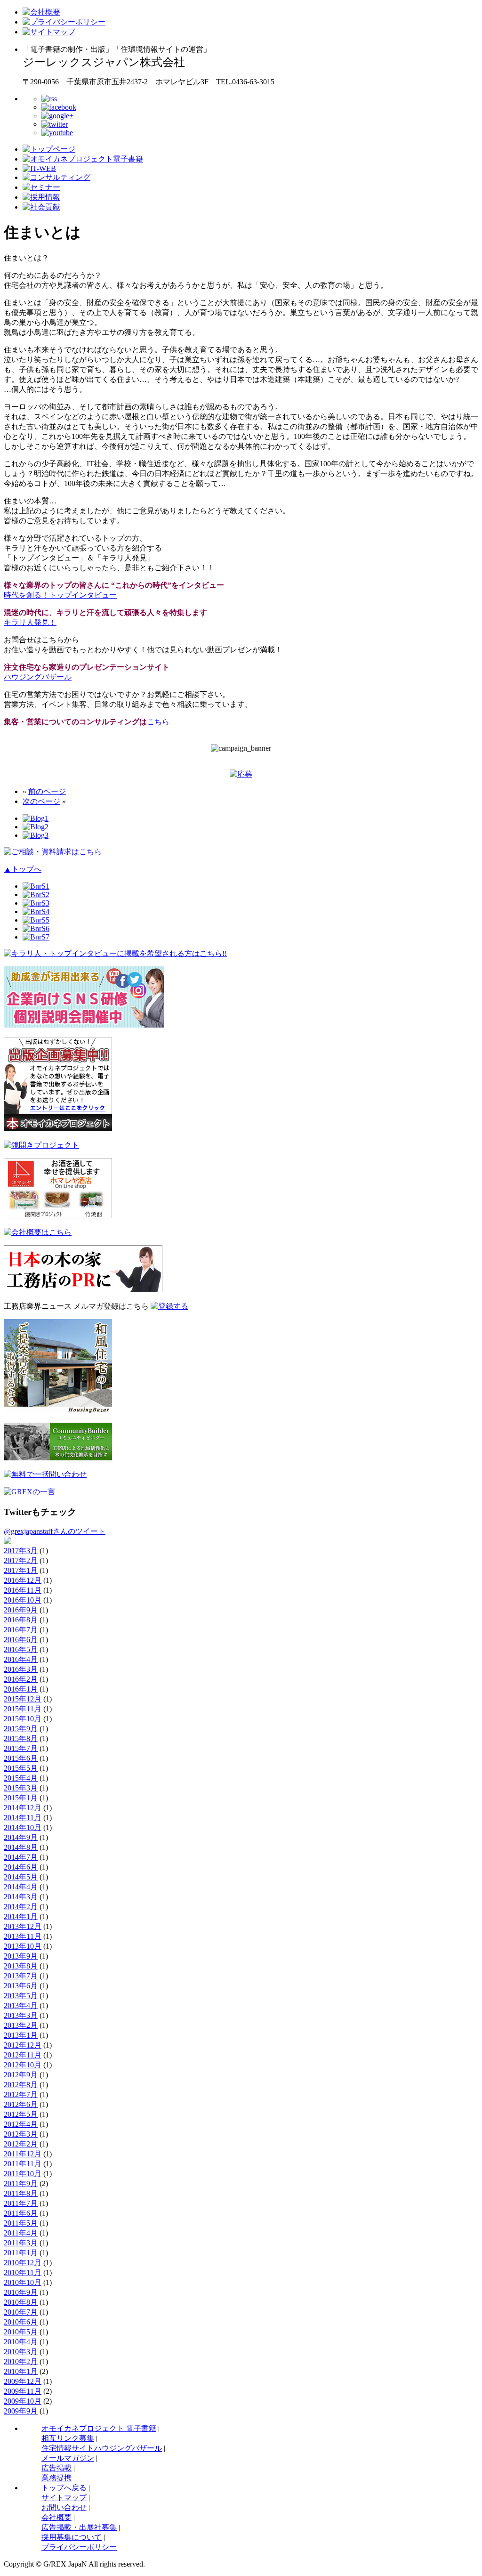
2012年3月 (21, 2134)
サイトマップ (64, 2498)
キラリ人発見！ (30, 622)
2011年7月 (21, 2203)
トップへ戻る (64, 2488)
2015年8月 (21, 1738)
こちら (158, 722)
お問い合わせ (64, 2507)
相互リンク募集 (68, 2438)
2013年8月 (21, 1966)
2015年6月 (21, 1758)
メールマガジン (68, 2458)
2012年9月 (21, 2075)
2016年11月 (23, 1590)
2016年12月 (23, 1580)
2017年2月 (21, 1560)
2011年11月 (23, 2164)
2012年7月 (21, 2094)
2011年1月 (21, 2253)
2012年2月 (21, 2144)
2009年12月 (23, 2381)
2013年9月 (21, 1956)
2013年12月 (23, 1926)
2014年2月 (21, 1907)
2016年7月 (21, 1630)
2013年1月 (21, 2035)
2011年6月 (21, 2213)
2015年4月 (21, 1778)
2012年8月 (21, 2085)
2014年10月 (23, 1827)
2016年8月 (21, 1620)
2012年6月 (21, 2104)
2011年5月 (21, 2223)
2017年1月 (21, 1570)
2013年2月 (21, 2025)
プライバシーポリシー (79, 2547)
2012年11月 (23, 2055)
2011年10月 (23, 2174)
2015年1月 (21, 1798)
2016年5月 (21, 1649)
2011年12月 (23, 2154)
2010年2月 (21, 2361)
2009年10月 (23, 2401)
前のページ (47, 791)
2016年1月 (21, 1689)
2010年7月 (21, 2312)
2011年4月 (21, 2233)
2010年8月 (21, 2302)
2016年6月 (21, 1640)
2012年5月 (21, 2114)
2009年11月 (23, 2391)
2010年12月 (23, 2263)
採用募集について (72, 2537)
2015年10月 (23, 1719)
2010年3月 (21, 2352)
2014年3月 (21, 1897)
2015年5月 (21, 1768)
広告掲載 (56, 2468)
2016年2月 (21, 1679)
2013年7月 (21, 1976)
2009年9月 (21, 2411)
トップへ (23, 869)
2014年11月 (23, 1818)
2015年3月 (21, 1788)
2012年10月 (23, 2065)
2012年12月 (23, 2045)
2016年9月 (21, 1610)
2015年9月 (21, 1729)
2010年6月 (21, 2322)
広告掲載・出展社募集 (79, 2527)
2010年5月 (21, 2332)
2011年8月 (21, 2193)
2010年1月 (21, 2371)
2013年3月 (21, 2015)
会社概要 (56, 2517)
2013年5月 (21, 1996)
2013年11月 (23, 1936)
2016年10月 (23, 1600)
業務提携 (56, 2478)
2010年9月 (21, 2292)
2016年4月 (21, 1659)
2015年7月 (21, 1748)
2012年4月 (21, 2124)
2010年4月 (21, 2342)
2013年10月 (23, 1946)
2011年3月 (21, 2243)
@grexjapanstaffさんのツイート (55, 1531)
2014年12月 (23, 1808)
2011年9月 (21, 2183)
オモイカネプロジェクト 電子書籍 (99, 2428)
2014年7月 (21, 1857)
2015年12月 (23, 1699)
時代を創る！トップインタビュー (60, 595)
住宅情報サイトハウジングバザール (102, 2448)
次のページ (41, 801)
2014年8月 (21, 1847)
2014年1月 (21, 1916)
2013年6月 (21, 1986)
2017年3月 (21, 1551)
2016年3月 (21, 1669)
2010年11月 (23, 2272)
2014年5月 (21, 1877)
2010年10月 (23, 2282)
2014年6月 (21, 1867)
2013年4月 (21, 2005)
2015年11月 (23, 1709)
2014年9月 (21, 1837)
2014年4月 (21, 1887)
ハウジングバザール (38, 677)
